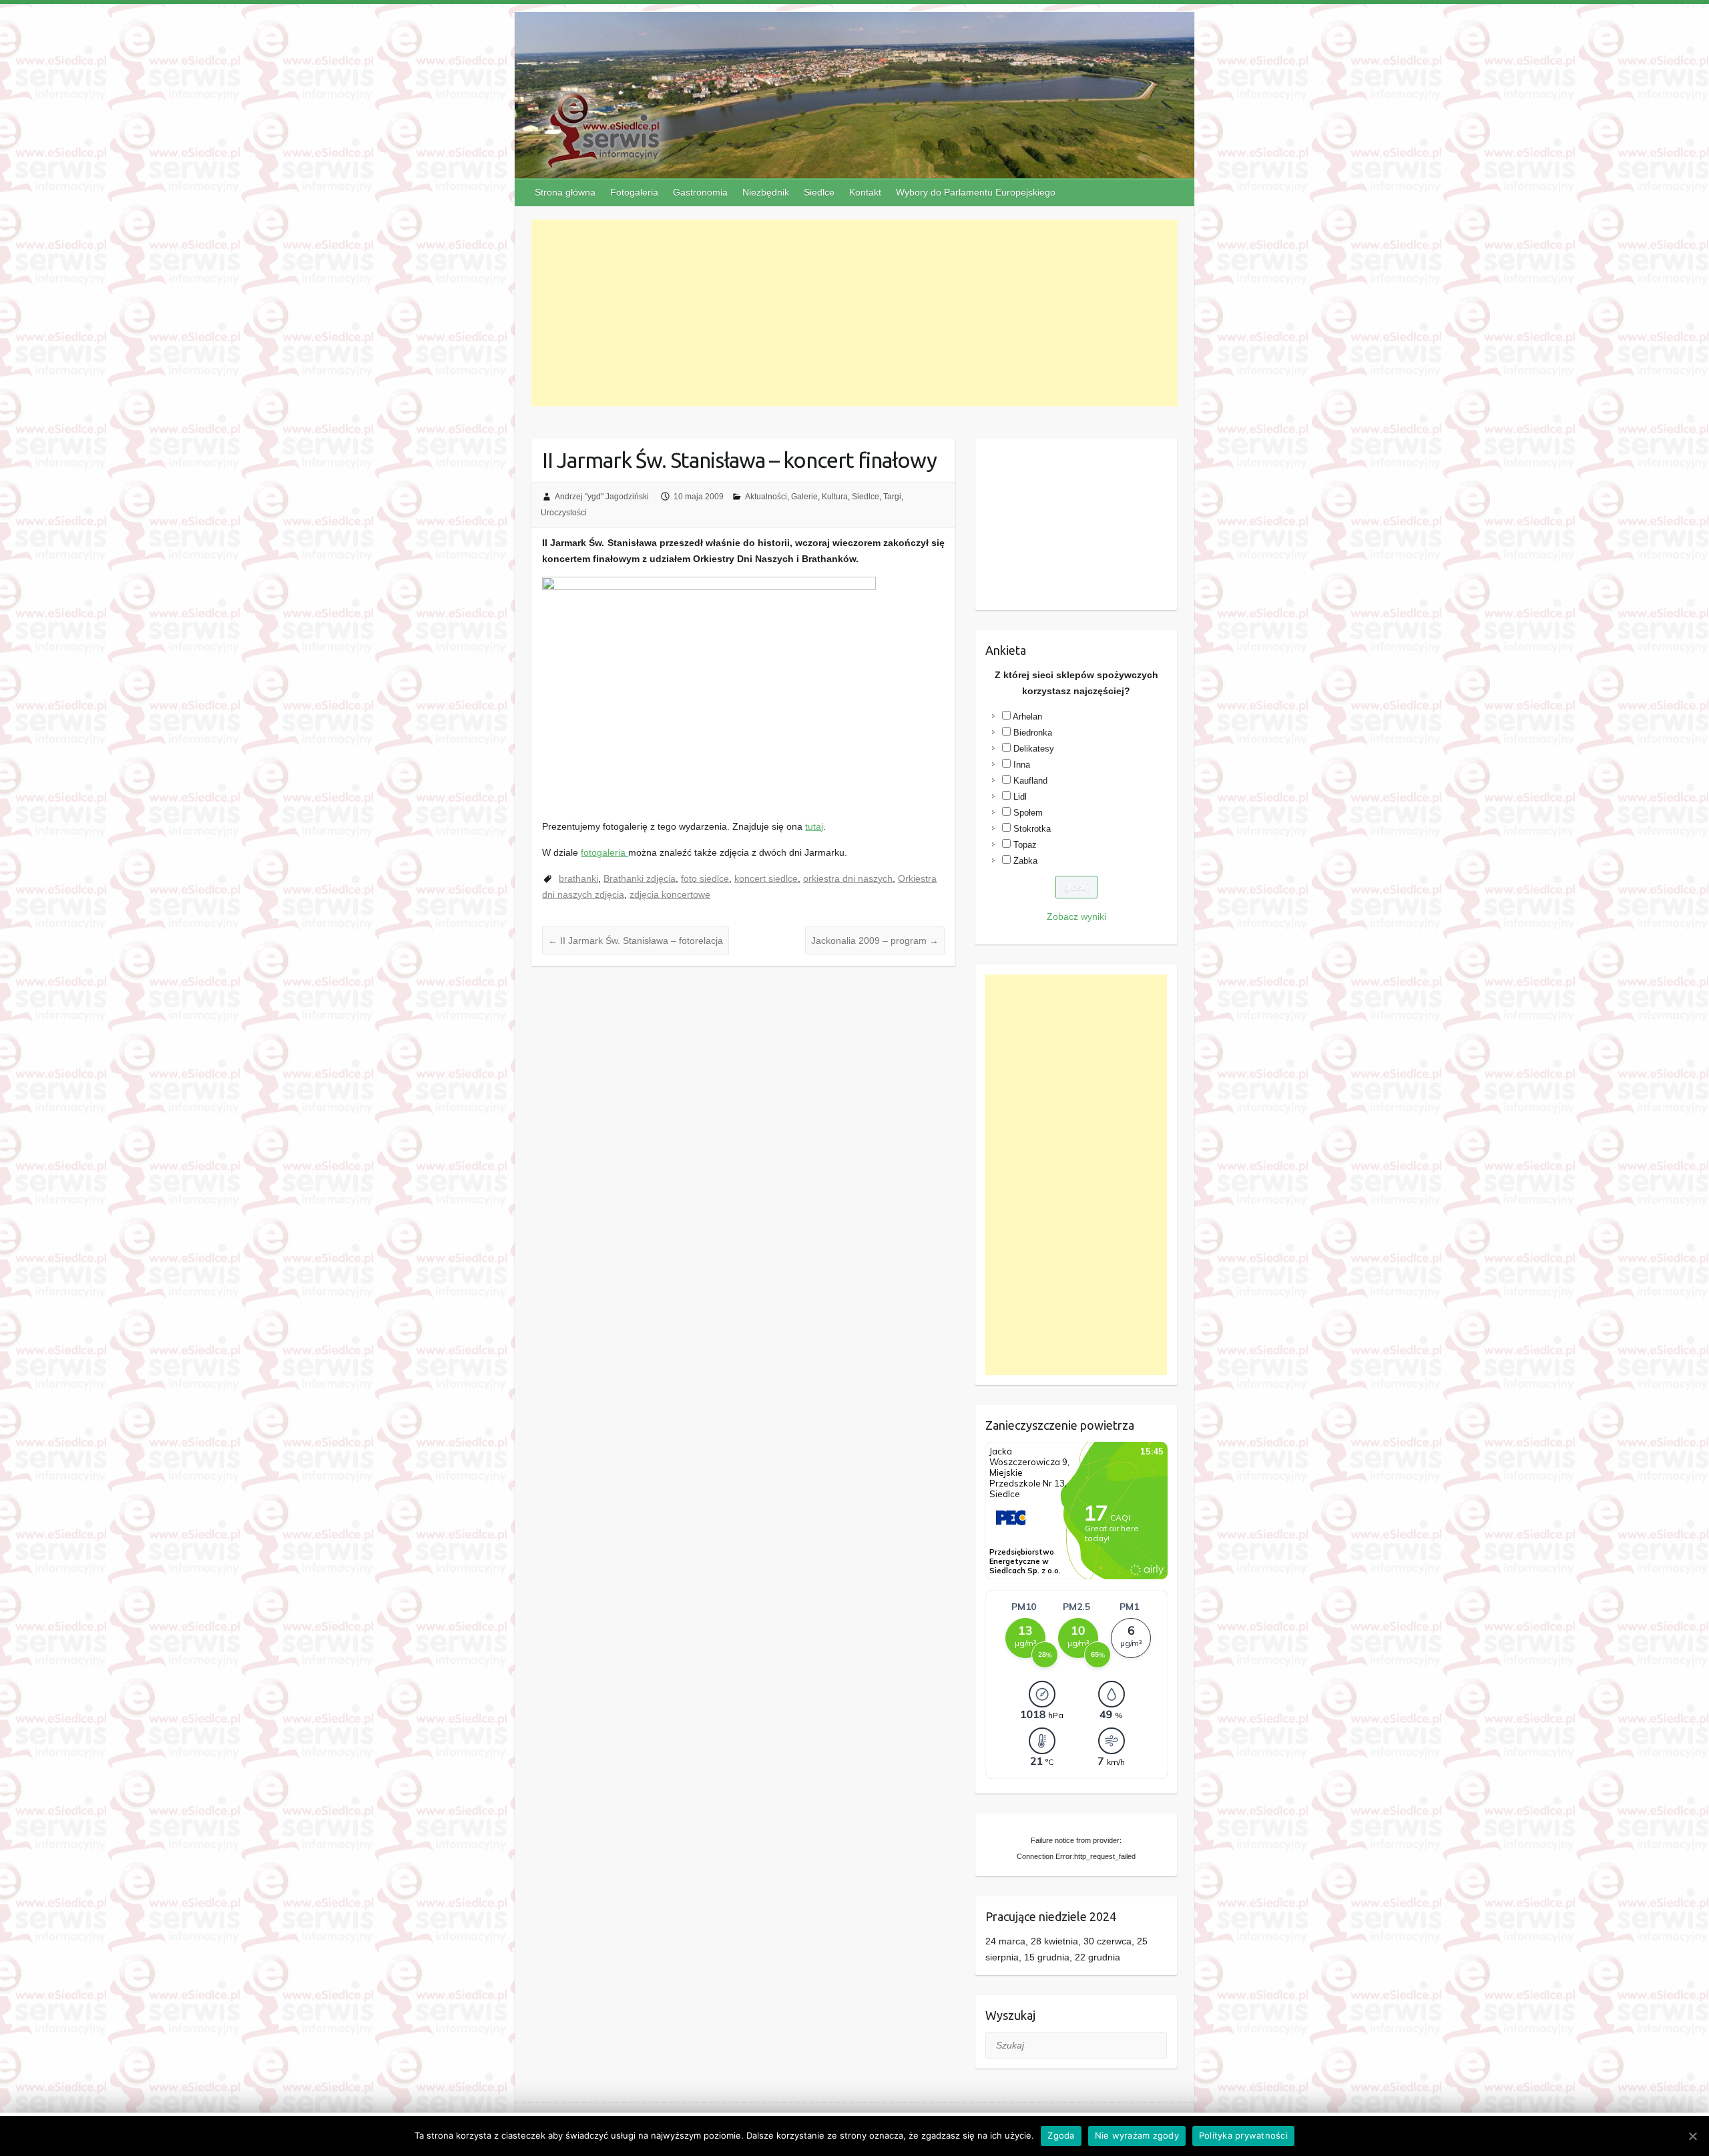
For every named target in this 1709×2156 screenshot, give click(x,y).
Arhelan (1027, 717)
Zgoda (1061, 2135)
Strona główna (565, 192)
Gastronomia (700, 192)
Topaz (1025, 845)
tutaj (814, 826)
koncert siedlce (766, 878)
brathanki (578, 878)
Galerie (804, 497)
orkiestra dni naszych (848, 878)
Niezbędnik (766, 192)
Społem (1028, 813)
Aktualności (766, 497)
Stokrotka (1032, 829)
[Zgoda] (1692, 2136)
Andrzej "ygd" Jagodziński (602, 497)
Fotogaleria (634, 192)
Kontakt (865, 192)
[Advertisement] (855, 313)
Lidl (1020, 797)
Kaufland (1030, 781)
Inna (1022, 765)
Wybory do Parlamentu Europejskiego (976, 192)
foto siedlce (705, 878)
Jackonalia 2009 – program (875, 940)
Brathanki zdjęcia (640, 878)
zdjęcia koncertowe (670, 894)
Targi (892, 497)
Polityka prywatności (1243, 2135)
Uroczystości (564, 513)
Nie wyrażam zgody (1137, 2135)
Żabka (1025, 861)
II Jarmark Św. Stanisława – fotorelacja (636, 940)
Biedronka (1033, 733)
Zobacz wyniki (1076, 916)
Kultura (835, 497)
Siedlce (819, 192)
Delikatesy (1034, 749)
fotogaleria (604, 852)
